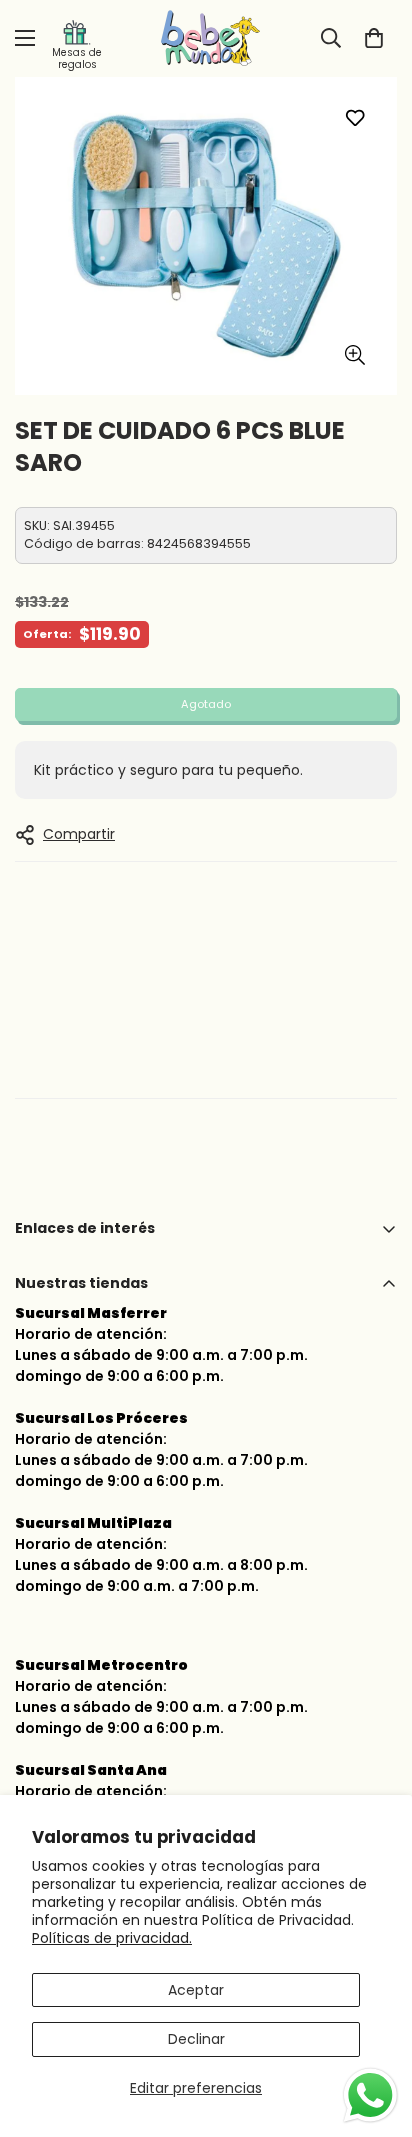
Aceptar (196, 1990)
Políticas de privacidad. (112, 1938)
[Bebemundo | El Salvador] (206, 38)
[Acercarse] (354, 354)
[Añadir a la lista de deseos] (354, 117)
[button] (374, 38)
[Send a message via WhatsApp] (370, 2095)
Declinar (196, 2039)
